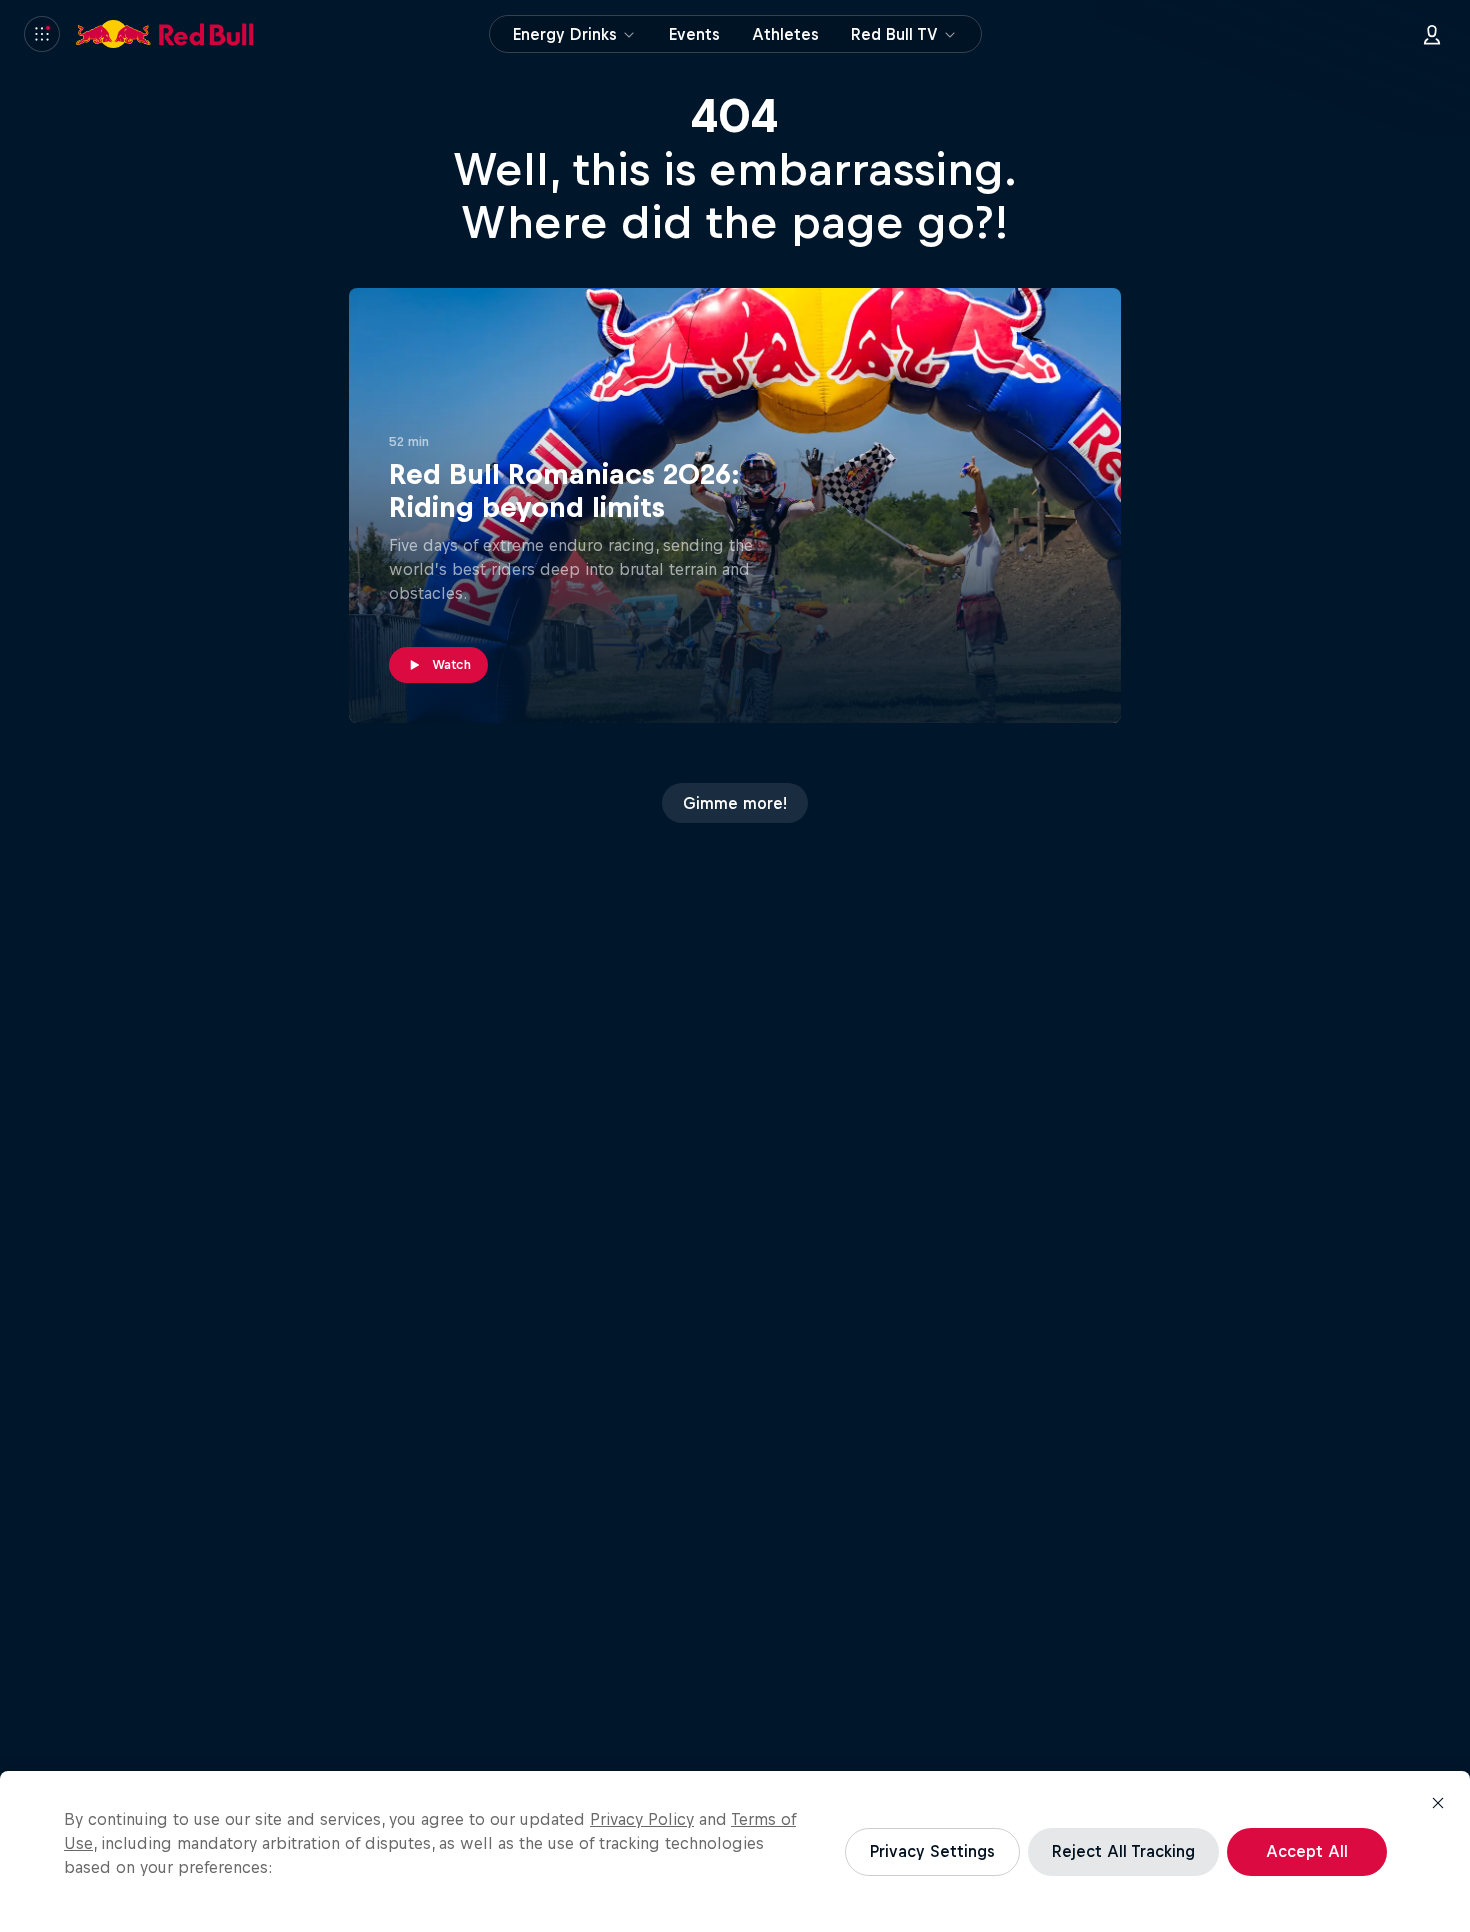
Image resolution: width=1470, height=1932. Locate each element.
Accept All (1307, 1851)
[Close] (1438, 1803)
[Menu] (42, 34)
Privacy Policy (642, 1819)
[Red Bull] (165, 34)
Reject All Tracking (1123, 1851)
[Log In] (1432, 34)
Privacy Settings (932, 1851)
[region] (735, 1851)
